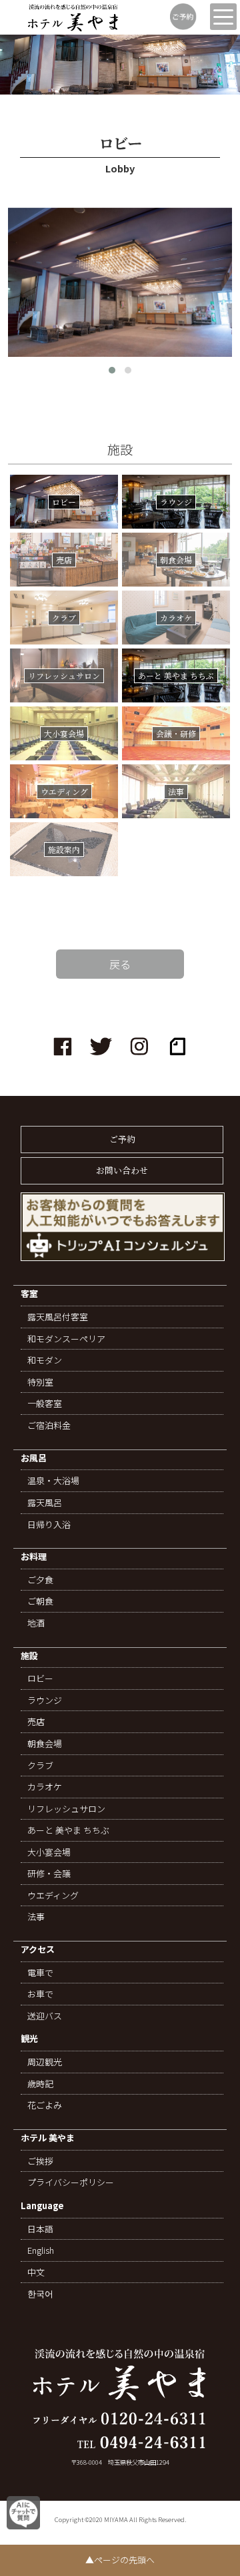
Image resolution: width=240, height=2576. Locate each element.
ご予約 (122, 1139)
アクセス (38, 1950)
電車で (40, 1973)
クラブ (40, 1766)
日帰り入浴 (49, 1525)
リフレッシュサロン (66, 1809)
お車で (40, 1994)
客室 (29, 1294)
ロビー (40, 1678)
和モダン (45, 1360)
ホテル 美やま (48, 2138)
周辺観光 (45, 2062)
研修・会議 (49, 1874)
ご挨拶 (40, 2161)
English (41, 2250)
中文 (36, 2272)
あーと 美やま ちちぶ (68, 1830)
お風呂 (34, 1458)
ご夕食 (40, 1580)
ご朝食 (40, 1601)
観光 (29, 2039)
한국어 (40, 2294)
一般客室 (45, 1404)
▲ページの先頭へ (120, 2560)
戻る (120, 964)
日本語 (40, 2229)
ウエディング (53, 1896)
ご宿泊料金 (49, 1425)
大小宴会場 (49, 1852)
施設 (29, 1656)
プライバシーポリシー (71, 2183)
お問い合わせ (122, 1170)
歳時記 (40, 2084)
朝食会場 (45, 1744)
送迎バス (45, 2016)
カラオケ (45, 1787)
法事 (36, 1917)
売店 (36, 1722)
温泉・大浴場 (53, 1481)
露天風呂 (45, 1503)
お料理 (34, 1557)
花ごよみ (45, 2105)
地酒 (36, 1623)
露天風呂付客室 (58, 1317)
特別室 (40, 1382)
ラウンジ (45, 1700)
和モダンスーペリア (66, 1339)
